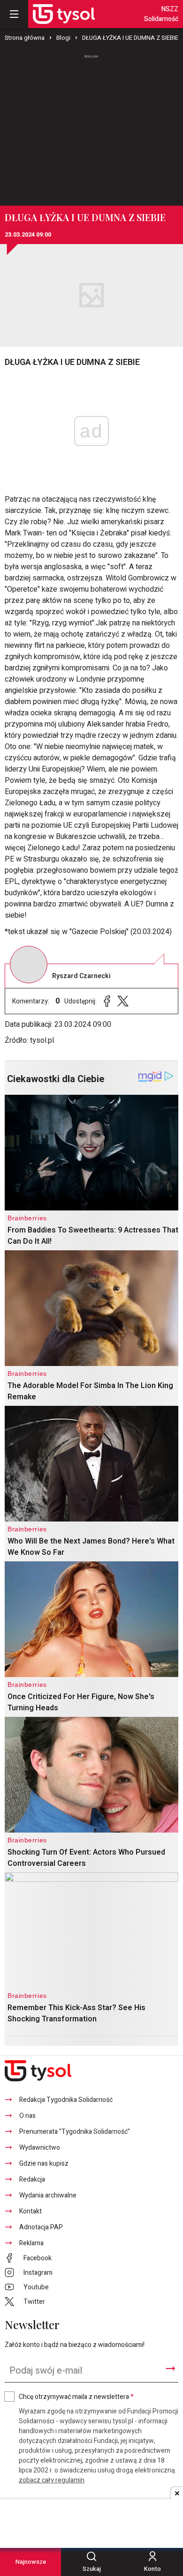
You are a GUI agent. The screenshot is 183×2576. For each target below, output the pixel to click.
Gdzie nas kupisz (44, 2164)
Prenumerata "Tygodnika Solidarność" (75, 2132)
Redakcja (32, 2179)
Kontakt (30, 2211)
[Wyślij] (170, 2368)
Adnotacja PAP (41, 2227)
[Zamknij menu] (14, 14)
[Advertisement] (91, 126)
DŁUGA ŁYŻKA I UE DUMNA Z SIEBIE (130, 38)
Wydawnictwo (40, 2148)
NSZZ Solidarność (161, 14)
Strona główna (25, 38)
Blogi (63, 38)
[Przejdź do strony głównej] (64, 14)
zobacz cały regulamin (52, 2480)
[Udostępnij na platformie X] (123, 1001)
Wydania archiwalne (48, 2195)
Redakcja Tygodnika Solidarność (66, 2100)
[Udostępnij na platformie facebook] (107, 1001)
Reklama (31, 2243)
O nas (27, 2116)
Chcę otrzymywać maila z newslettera (76, 2397)
